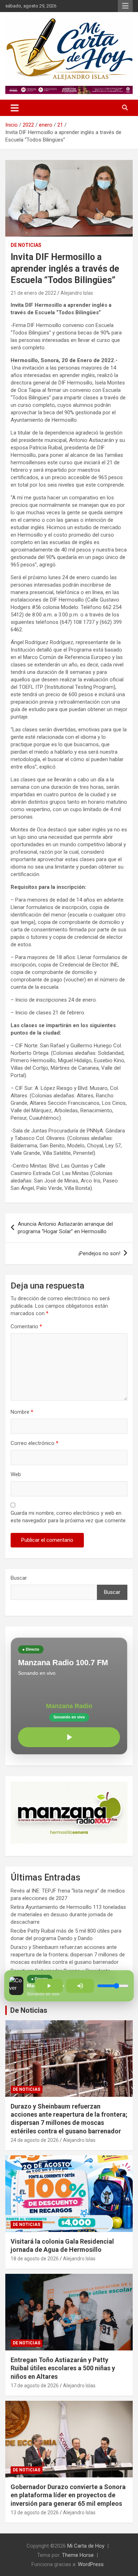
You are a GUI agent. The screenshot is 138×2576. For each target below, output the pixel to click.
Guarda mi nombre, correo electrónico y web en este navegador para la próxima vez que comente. (69, 1517)
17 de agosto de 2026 (35, 2386)
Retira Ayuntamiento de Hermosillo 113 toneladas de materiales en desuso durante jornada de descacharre (68, 1915)
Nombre (22, 1412)
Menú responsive (125, 6)
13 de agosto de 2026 (35, 2513)
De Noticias (29, 2010)
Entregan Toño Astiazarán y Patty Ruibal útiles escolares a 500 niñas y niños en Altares (63, 2368)
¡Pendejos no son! (99, 1253)
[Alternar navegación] (15, 108)
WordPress (91, 2564)
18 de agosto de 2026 (35, 2259)
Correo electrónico (34, 1443)
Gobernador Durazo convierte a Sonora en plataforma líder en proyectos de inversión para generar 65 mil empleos (68, 2495)
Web (16, 1474)
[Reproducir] (69, 1737)
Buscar (19, 1578)
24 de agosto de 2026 (35, 2140)
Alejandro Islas (77, 293)
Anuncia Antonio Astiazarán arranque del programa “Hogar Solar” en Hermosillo (65, 1228)
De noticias (26, 245)
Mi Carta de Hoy (86, 2546)
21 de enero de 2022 (33, 293)
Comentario (26, 1326)
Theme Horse (78, 2555)
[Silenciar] (80, 1986)
